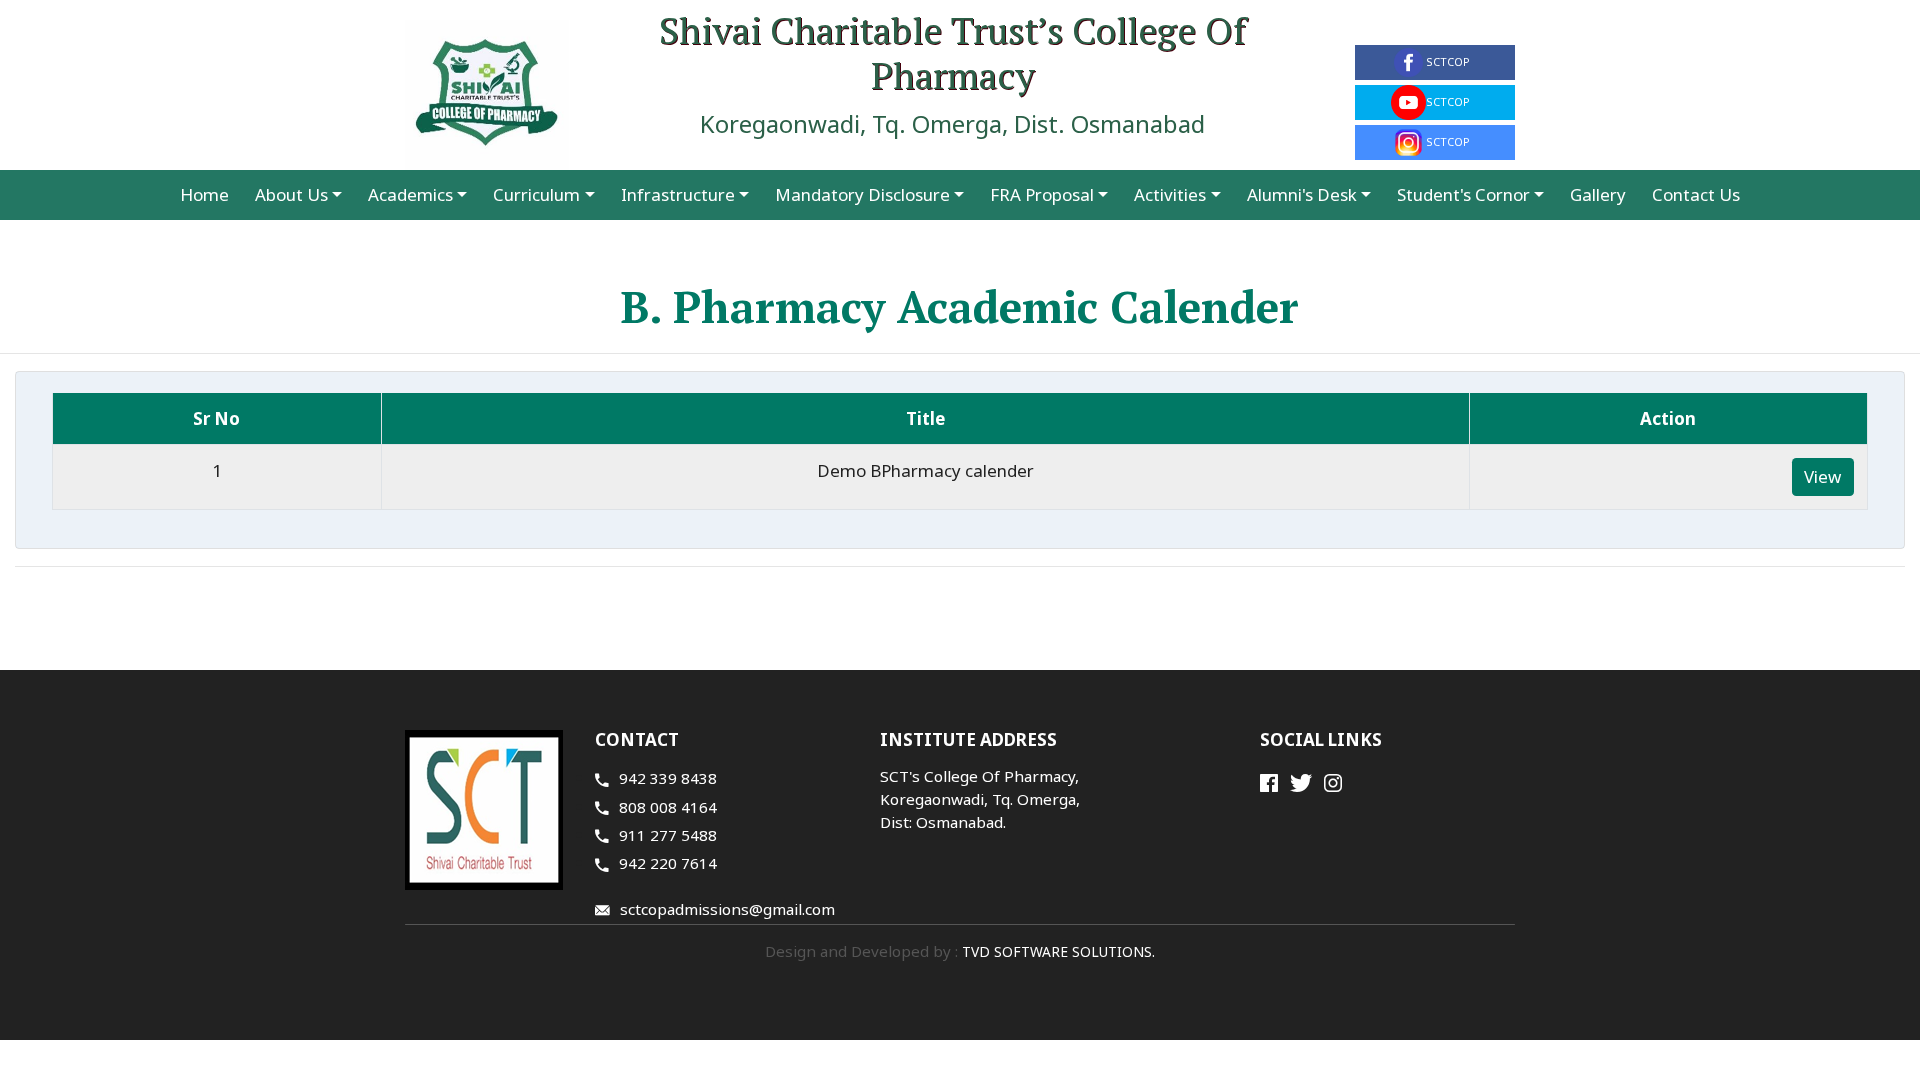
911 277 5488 (668, 835)
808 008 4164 (668, 807)
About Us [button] (291, 194)
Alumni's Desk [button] (1302, 194)
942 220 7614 (668, 863)
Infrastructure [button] (678, 194)
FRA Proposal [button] (1042, 194)
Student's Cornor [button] (1463, 194)
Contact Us (1696, 194)
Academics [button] (410, 194)
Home (204, 194)
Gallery (1598, 194)
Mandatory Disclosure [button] (862, 194)
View (1822, 476)
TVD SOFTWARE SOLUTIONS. (1056, 951)
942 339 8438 (668, 778)
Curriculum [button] (536, 194)
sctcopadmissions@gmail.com (727, 909)
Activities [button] (1170, 194)
